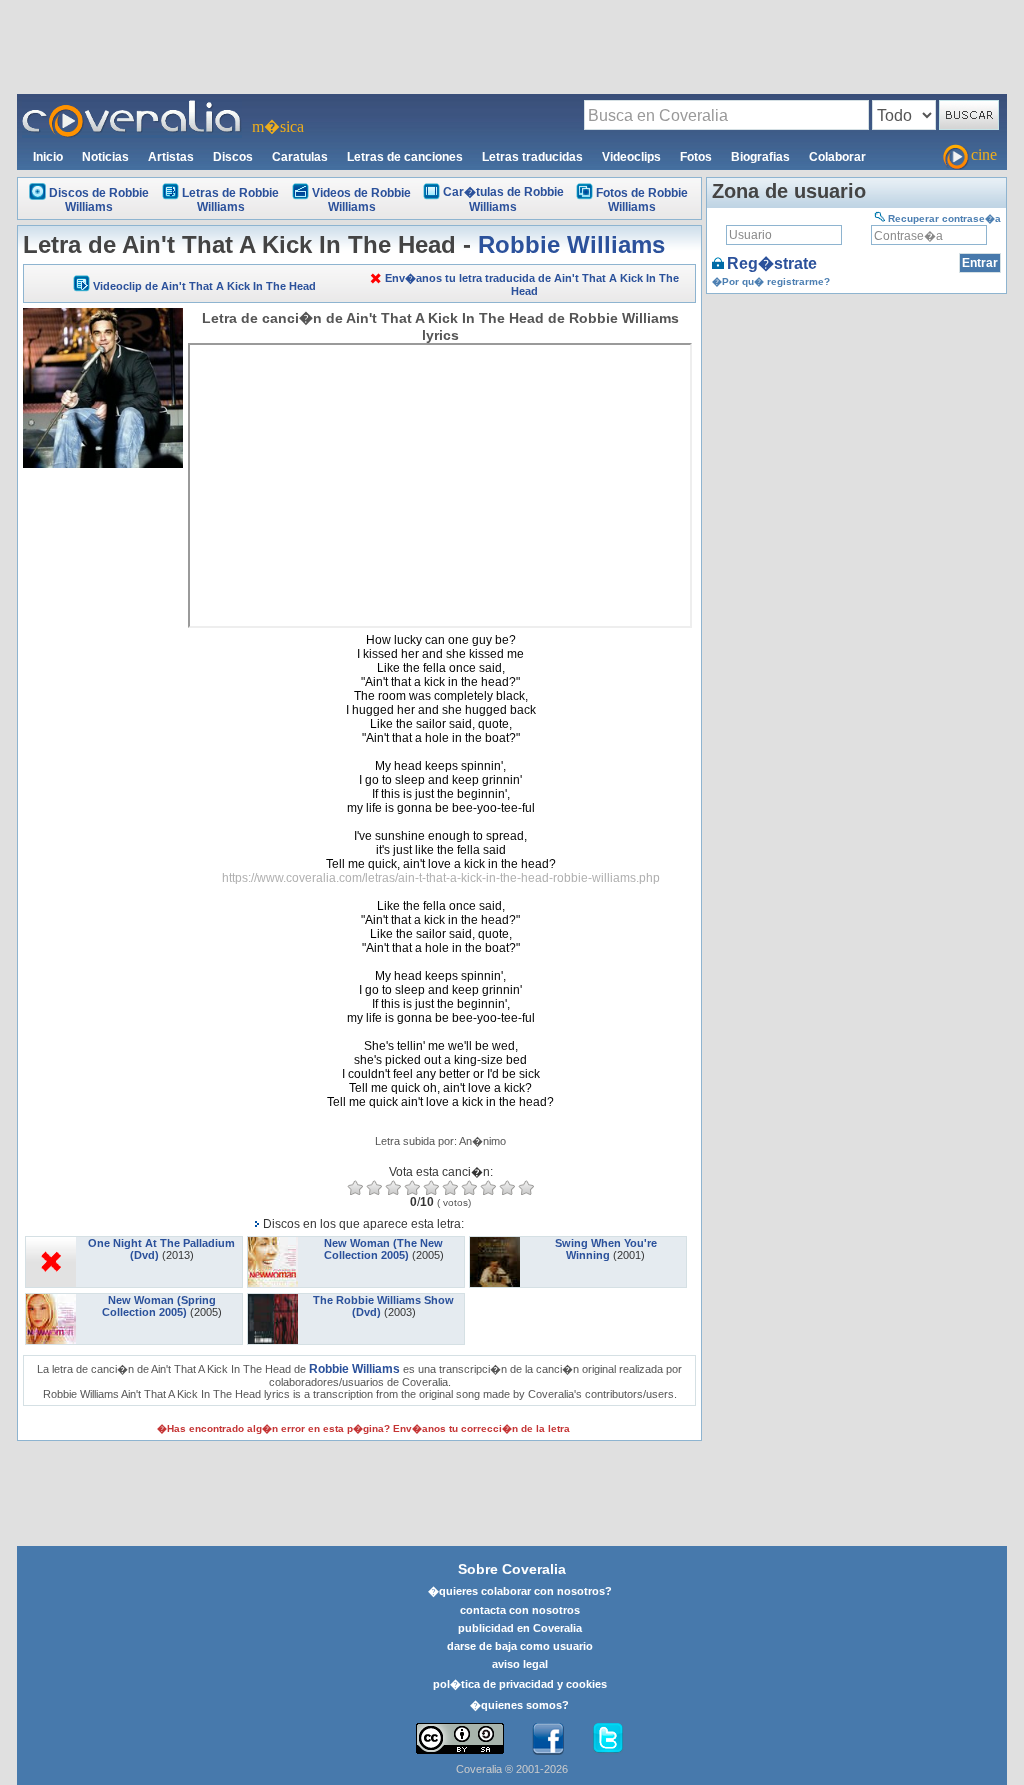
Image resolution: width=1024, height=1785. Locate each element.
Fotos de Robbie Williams (642, 200)
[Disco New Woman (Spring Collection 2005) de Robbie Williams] (51, 1300)
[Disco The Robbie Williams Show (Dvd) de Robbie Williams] (273, 1300)
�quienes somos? (519, 1705)
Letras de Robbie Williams (230, 200)
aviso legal (520, 1664)
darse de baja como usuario (520, 1646)
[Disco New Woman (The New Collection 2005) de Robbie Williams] (273, 1243)
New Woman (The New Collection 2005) (384, 1249)
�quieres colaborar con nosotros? (520, 1591)
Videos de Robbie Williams (361, 200)
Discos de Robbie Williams (99, 200)
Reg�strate (772, 263)
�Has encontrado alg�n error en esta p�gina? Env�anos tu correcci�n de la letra (363, 1428)
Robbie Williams (571, 244)
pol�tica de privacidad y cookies (520, 1684)
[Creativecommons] (460, 1738)
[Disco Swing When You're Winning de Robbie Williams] (495, 1243)
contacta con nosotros (520, 1610)
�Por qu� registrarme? (771, 281)
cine (984, 154)
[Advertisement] (512, 46)
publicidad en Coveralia (520, 1628)
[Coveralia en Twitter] (608, 1739)
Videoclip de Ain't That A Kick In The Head (204, 286)
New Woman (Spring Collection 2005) (159, 1306)
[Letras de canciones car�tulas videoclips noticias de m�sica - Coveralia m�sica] (132, 106)
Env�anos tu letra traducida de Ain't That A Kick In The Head (532, 284)
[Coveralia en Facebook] (548, 1739)
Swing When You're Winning (606, 1249)
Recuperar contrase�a (944, 218)
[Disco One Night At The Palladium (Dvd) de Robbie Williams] (51, 1243)
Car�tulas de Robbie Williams (503, 199)
